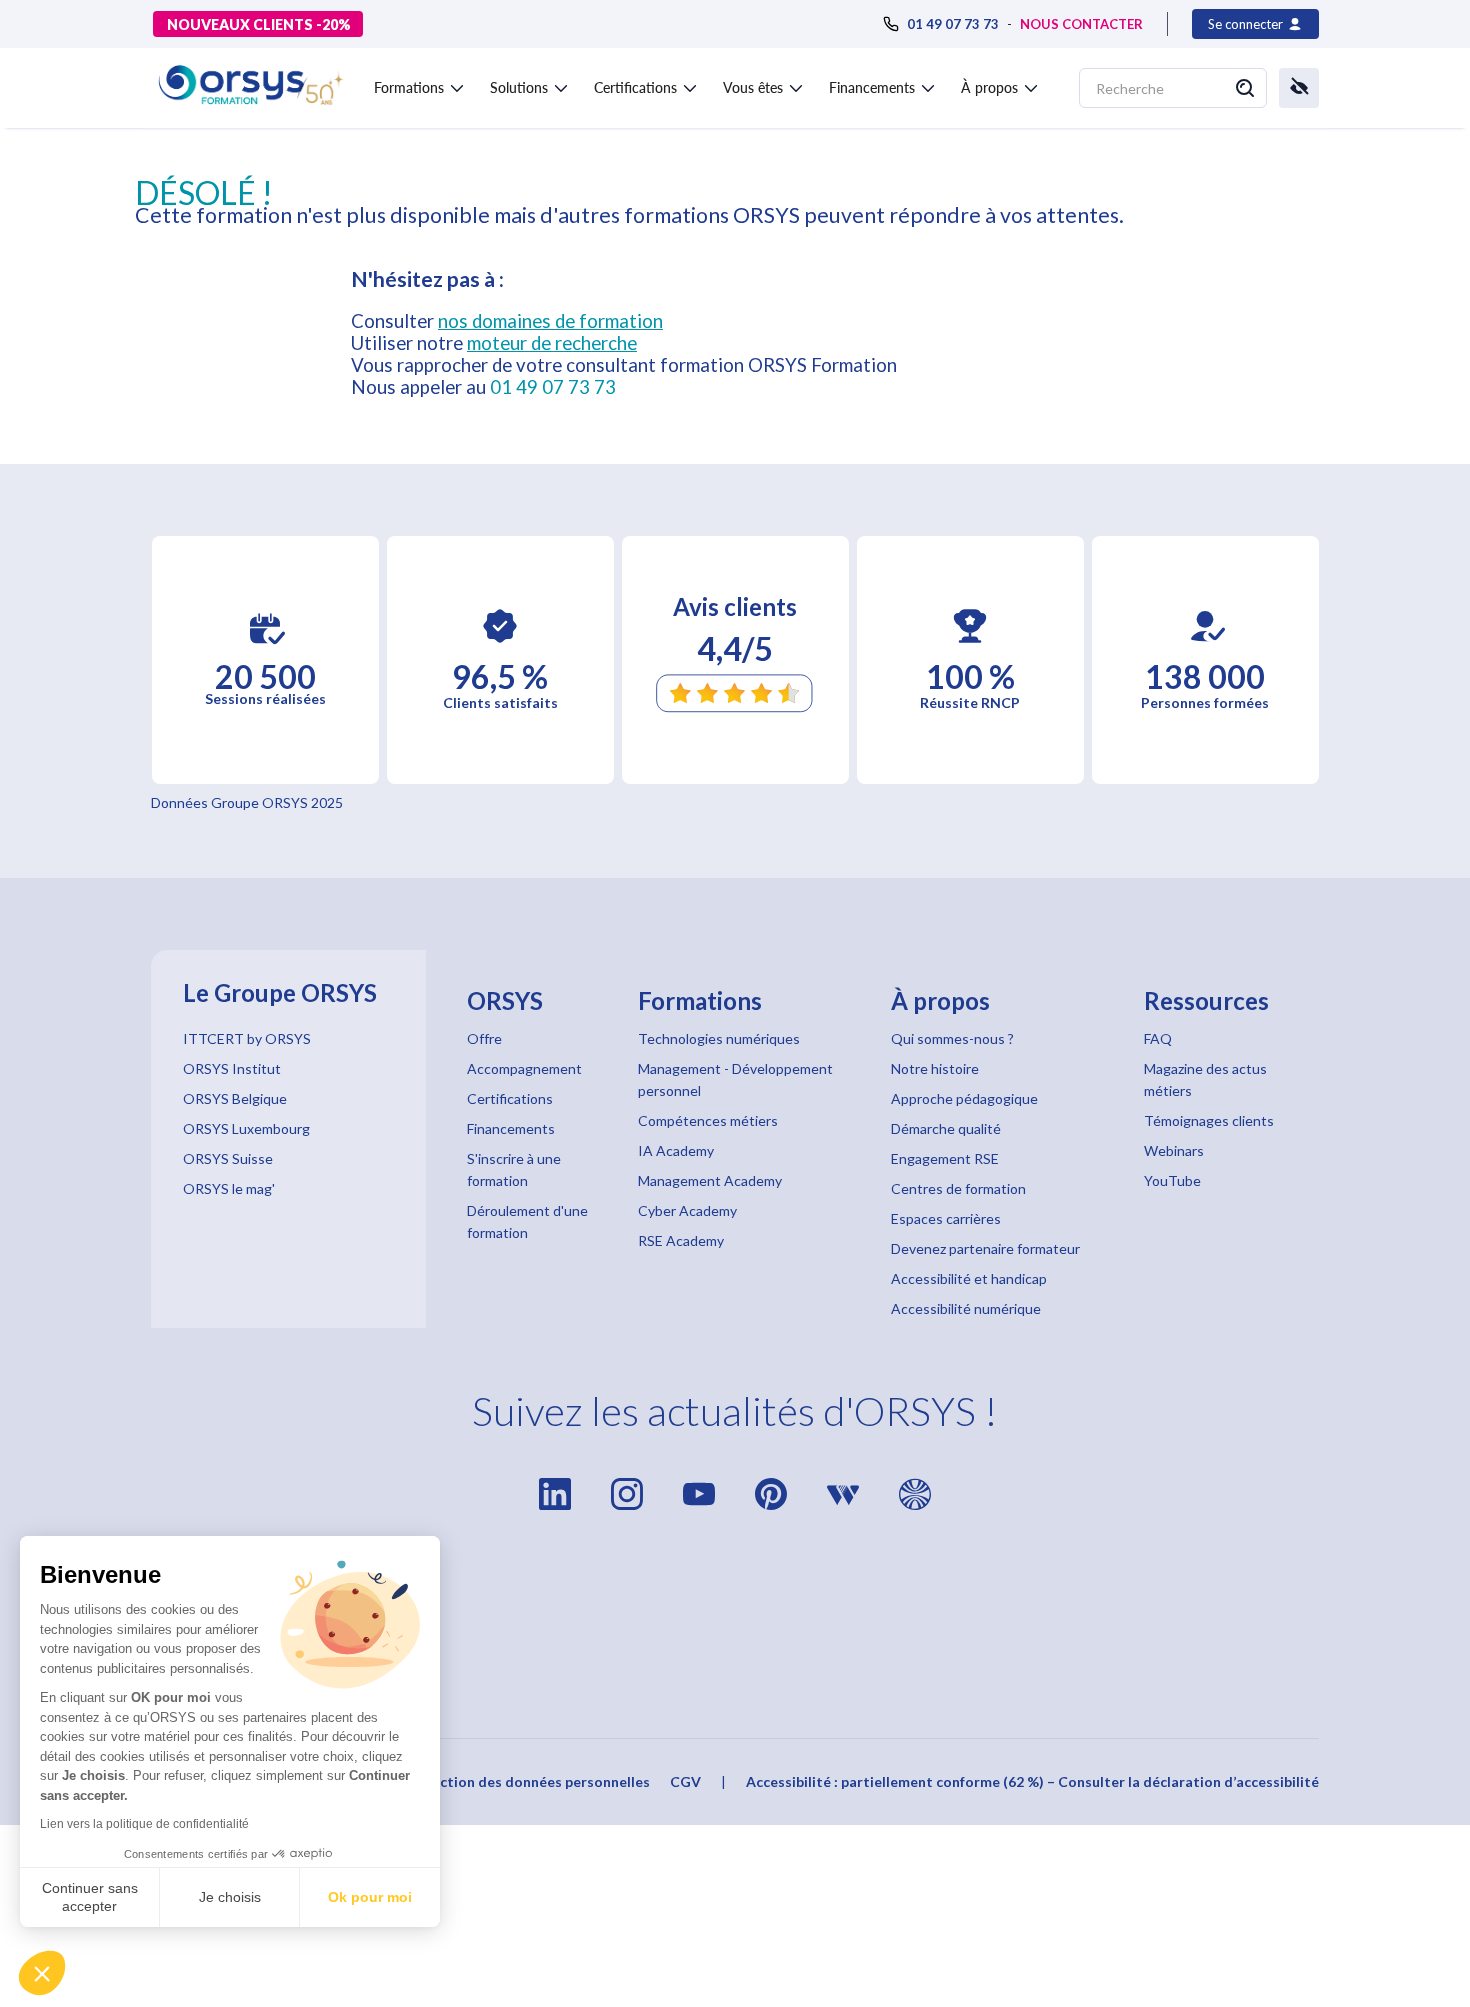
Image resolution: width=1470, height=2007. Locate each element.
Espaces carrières (946, 1218)
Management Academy (710, 1180)
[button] (42, 1973)
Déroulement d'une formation (527, 1221)
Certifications (510, 1098)
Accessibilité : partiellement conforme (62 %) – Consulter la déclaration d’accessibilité (1032, 1781)
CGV (685, 1781)
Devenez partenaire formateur (985, 1248)
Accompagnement (524, 1068)
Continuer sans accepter (90, 1897)
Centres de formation (958, 1188)
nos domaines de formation (550, 321)
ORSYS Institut (232, 1068)
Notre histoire (935, 1068)
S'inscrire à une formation (514, 1169)
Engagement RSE (945, 1158)
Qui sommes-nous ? (952, 1038)
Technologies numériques (719, 1038)
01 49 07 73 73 (553, 387)
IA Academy (676, 1150)
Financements (511, 1128)
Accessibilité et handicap (969, 1278)
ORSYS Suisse (228, 1158)
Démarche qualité (946, 1128)
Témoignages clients (1209, 1120)
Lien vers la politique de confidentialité (144, 1824)
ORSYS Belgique (235, 1098)
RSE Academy (681, 1240)
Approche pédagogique (964, 1098)
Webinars (1174, 1150)
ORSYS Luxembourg (246, 1128)
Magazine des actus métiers (1205, 1079)
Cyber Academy (687, 1210)
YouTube (1172, 1180)
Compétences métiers (708, 1120)
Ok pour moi (370, 1897)
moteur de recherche (552, 343)
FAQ (1158, 1038)
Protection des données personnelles (525, 1781)
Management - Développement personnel (735, 1079)
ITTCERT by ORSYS (247, 1038)
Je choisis (230, 1897)
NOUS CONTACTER (1081, 24)
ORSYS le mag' (229, 1188)
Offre (484, 1038)
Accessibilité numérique (966, 1308)
